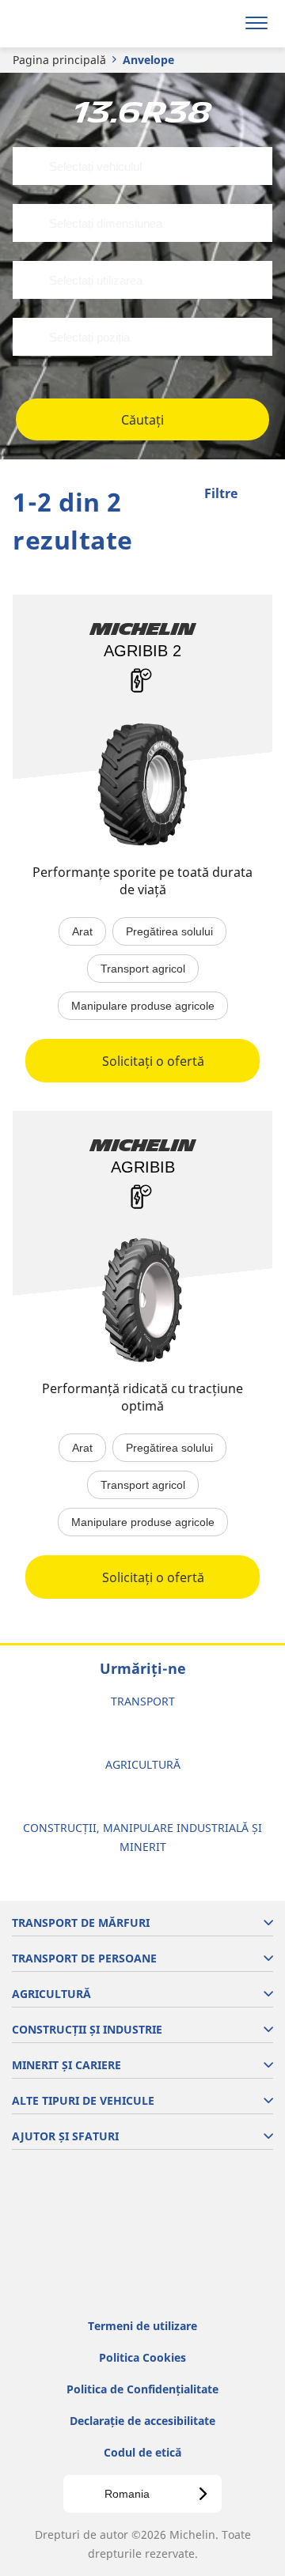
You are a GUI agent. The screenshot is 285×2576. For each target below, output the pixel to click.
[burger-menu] (256, 24)
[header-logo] (75, 24)
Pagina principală (59, 60)
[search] (219, 24)
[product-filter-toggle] (260, 495)
